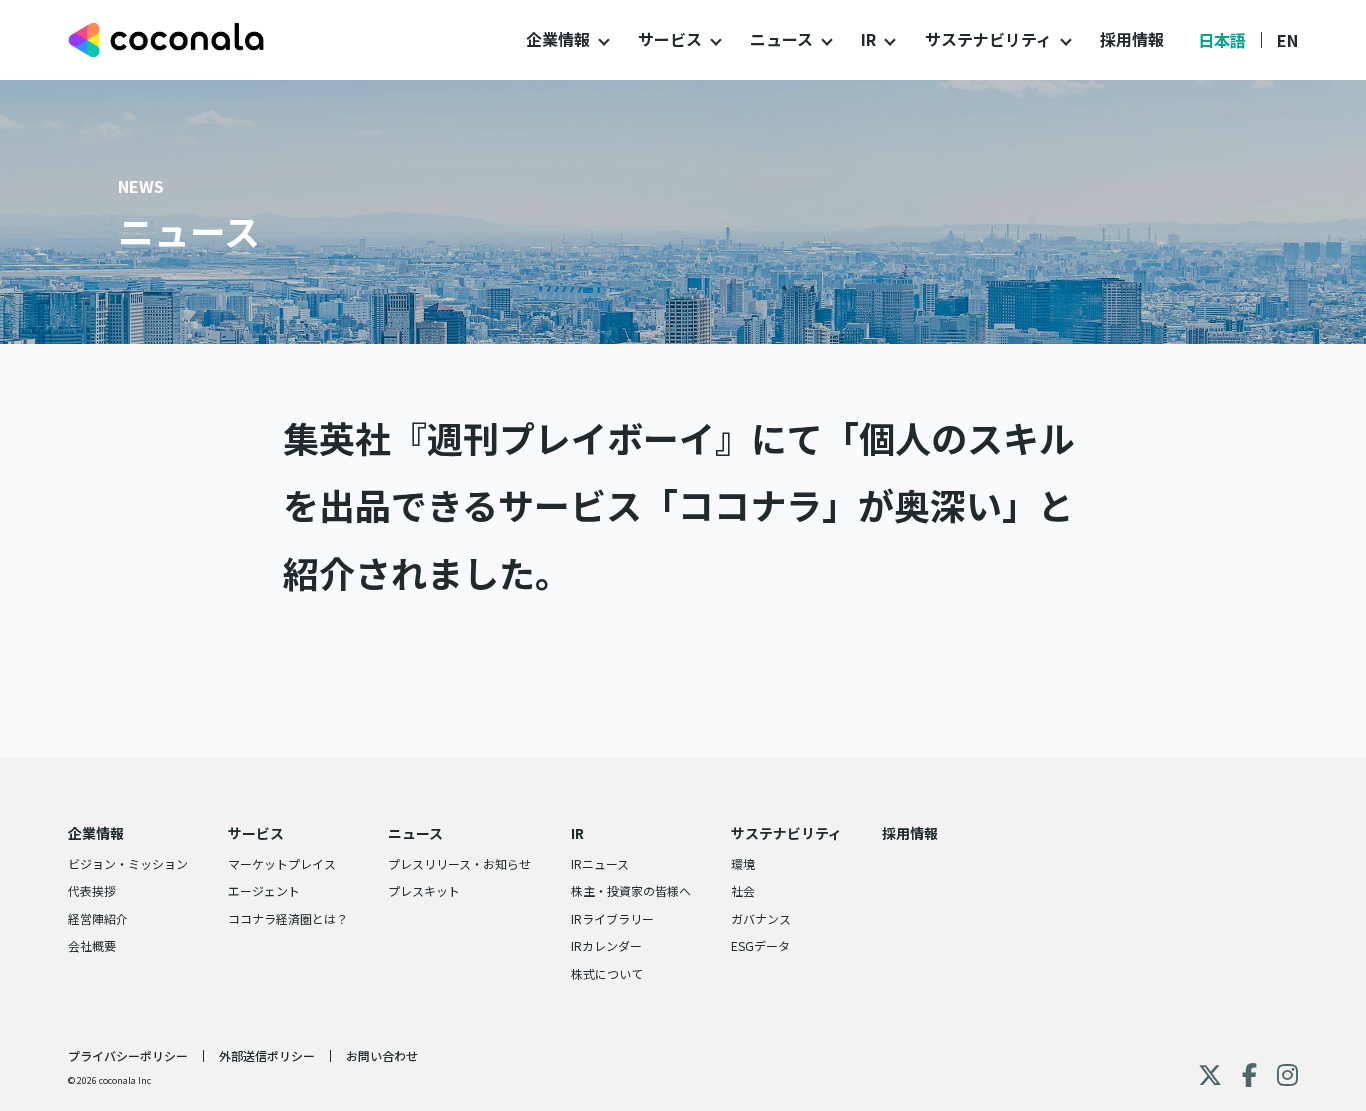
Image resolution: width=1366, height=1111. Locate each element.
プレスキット (424, 890)
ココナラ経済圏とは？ (288, 918)
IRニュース (600, 863)
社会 (743, 890)
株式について (607, 973)
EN (1287, 40)
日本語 (1222, 40)
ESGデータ (760, 945)
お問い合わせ (382, 1055)
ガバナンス (761, 918)
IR (868, 39)
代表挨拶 (92, 890)
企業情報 (558, 39)
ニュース (781, 39)
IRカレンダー (606, 945)
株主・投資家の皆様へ (631, 890)
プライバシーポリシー (128, 1055)
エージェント (264, 890)
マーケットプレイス (282, 863)
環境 (743, 863)
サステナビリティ (988, 39)
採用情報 (1132, 39)
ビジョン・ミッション (128, 863)
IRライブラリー (612, 918)
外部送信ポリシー (267, 1055)
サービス (670, 39)
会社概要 (92, 945)
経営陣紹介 (98, 918)
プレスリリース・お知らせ (459, 863)
